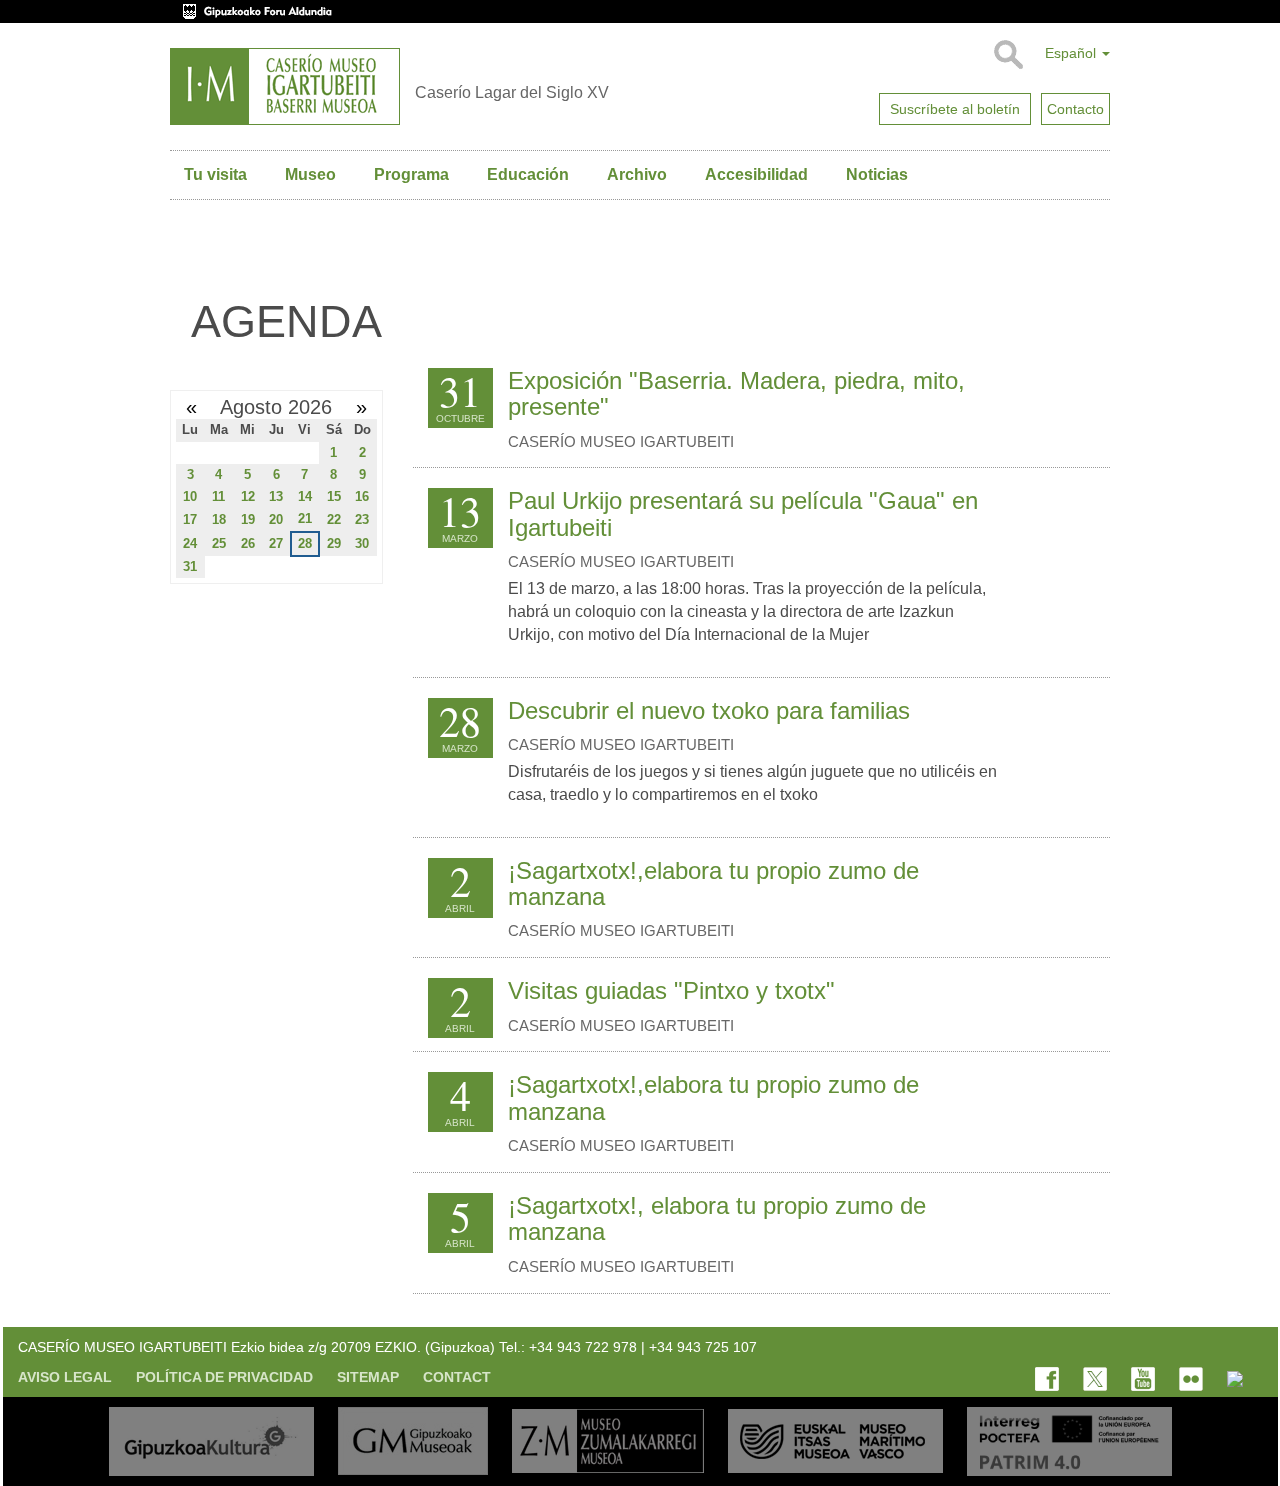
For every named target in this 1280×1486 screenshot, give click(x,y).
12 (248, 496)
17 (190, 519)
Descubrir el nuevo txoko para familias (709, 710)
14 (305, 496)
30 (362, 543)
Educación (528, 174)
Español (1072, 53)
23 (362, 519)
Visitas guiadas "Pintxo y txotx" (671, 990)
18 (219, 519)
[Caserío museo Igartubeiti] (285, 86)
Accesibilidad (756, 174)
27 (276, 543)
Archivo (637, 174)
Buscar (1007, 55)
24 (190, 543)
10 (190, 496)
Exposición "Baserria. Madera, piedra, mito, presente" (736, 393)
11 (218, 496)
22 (334, 519)
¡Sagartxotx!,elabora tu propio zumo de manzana (713, 883)
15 (334, 496)
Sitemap (368, 1377)
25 (219, 543)
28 (305, 543)
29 (334, 543)
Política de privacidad (224, 1377)
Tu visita (215, 174)
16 (362, 496)
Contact (457, 1377)
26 (248, 543)
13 (276, 496)
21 (305, 518)
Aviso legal (65, 1377)
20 (276, 519)
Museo (310, 174)
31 (190, 566)
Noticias (877, 174)
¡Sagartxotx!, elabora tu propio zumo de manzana (717, 1218)
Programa (411, 174)
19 (248, 519)
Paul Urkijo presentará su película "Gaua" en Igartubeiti (743, 513)
